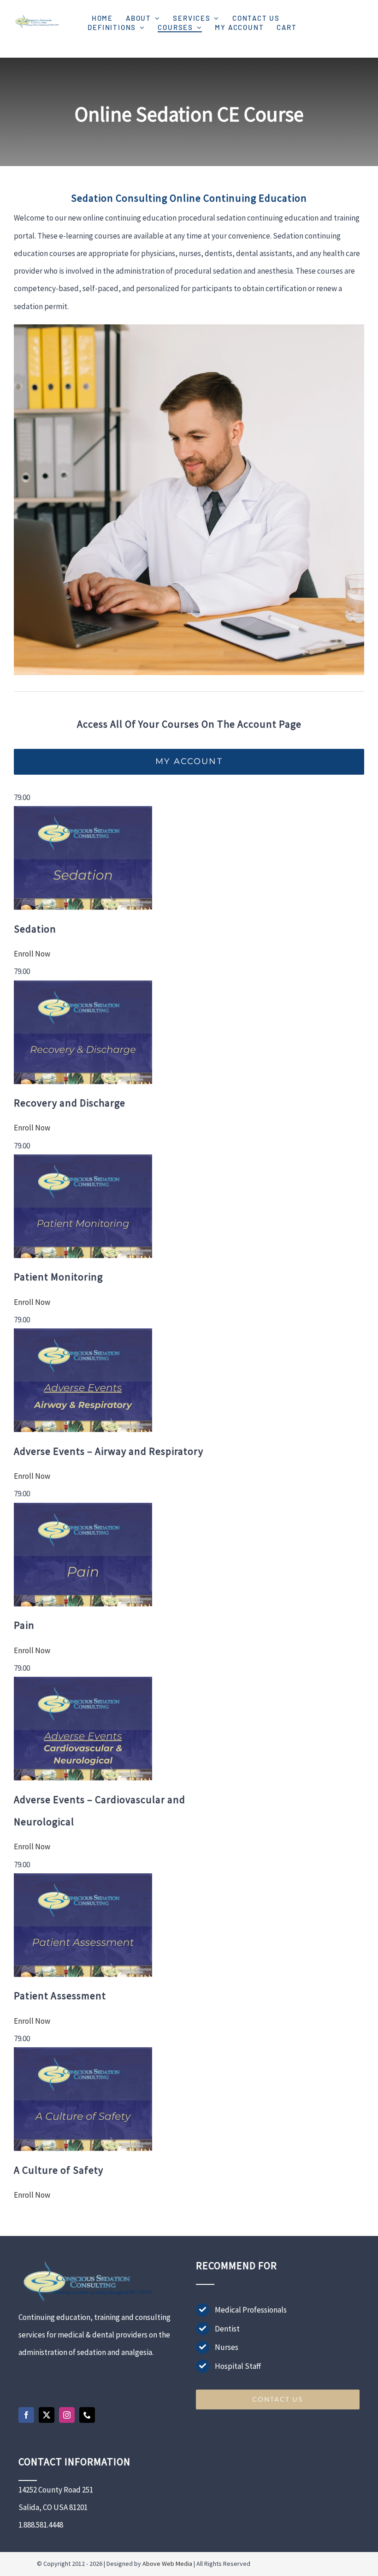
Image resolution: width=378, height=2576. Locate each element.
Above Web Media (167, 2564)
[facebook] (26, 2415)
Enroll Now (32, 954)
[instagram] (67, 2415)
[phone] (87, 2415)
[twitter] (47, 2415)
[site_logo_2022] (37, 16)
